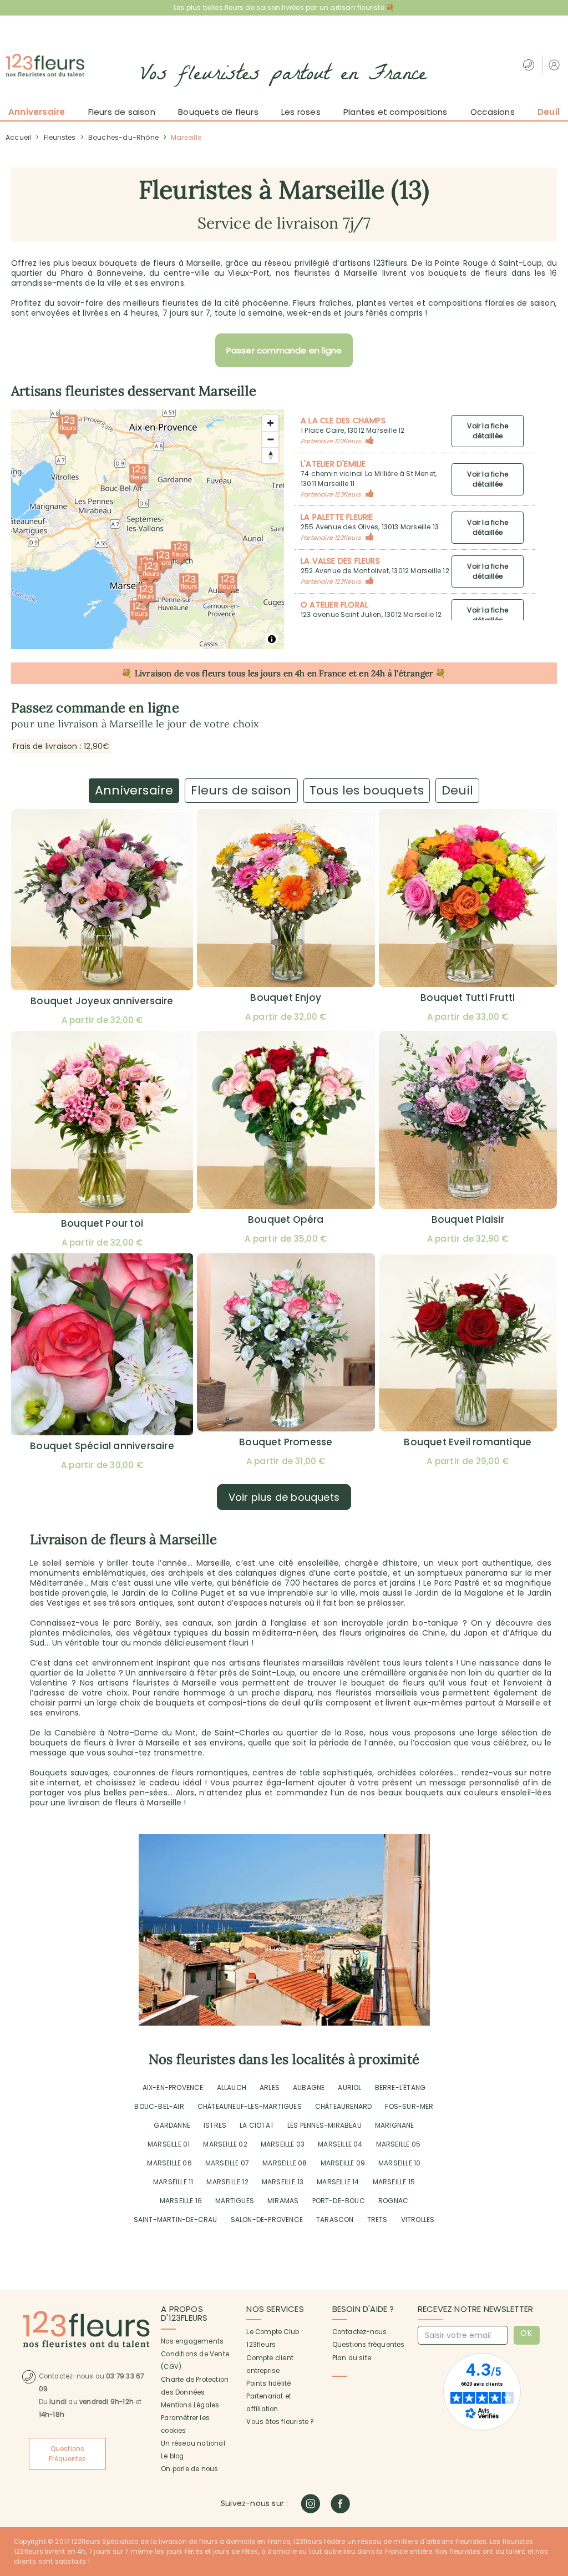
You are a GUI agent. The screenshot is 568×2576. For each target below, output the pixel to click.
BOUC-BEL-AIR (159, 2106)
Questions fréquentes (369, 2345)
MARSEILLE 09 (343, 2163)
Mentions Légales (190, 2405)
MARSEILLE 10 (399, 2163)
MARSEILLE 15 (394, 2182)
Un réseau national (193, 2443)
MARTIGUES (235, 2201)
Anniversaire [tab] (134, 790)
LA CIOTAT (257, 2125)
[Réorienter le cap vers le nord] (270, 455)
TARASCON (335, 2220)
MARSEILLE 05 (398, 2144)
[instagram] (310, 2504)
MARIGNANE (395, 2125)
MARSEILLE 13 (283, 2182)
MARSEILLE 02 (225, 2144)
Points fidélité (268, 2383)
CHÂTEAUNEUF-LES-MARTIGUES (250, 2106)
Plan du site (352, 2358)
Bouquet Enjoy (286, 998)
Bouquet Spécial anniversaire (102, 1446)
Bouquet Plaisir (468, 1219)
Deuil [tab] (457, 790)
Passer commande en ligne (284, 350)
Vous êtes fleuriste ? (280, 2422)
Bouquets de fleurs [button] (218, 112)
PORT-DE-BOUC (339, 2201)
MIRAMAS (283, 2201)
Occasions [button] (493, 112)
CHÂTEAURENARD (344, 2106)
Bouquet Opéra (286, 1219)
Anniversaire (37, 112)
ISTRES (215, 2125)
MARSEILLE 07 (227, 2163)
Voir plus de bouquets (284, 1497)
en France (327, 673)
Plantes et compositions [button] (395, 112)
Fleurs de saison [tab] (241, 790)
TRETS (377, 2220)
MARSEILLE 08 (285, 2163)
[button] (556, 65)
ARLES (270, 2087)
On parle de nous (189, 2469)
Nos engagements (192, 2341)
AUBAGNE (309, 2087)
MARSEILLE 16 (181, 2201)
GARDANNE (172, 2125)
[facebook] (340, 2504)
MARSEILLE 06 (169, 2163)
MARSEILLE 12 (227, 2182)
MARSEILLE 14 (338, 2182)
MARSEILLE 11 (173, 2182)
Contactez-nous (360, 2332)
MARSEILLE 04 (340, 2144)
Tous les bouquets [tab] (367, 790)
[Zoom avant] (270, 423)
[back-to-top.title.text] (554, 2468)
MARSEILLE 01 (169, 2144)
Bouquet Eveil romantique (468, 1442)
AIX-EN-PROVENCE (173, 2087)
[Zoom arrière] (270, 439)
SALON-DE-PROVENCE (267, 2220)
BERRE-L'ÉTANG (400, 2087)
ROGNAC (393, 2201)
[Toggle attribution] (272, 639)
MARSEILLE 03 (283, 2144)
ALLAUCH (232, 2087)
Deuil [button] (549, 112)
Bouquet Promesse (286, 1442)
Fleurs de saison (122, 112)
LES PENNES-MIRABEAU (324, 2125)
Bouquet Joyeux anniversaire (102, 1001)
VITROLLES (418, 2220)
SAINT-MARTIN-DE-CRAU (176, 2220)
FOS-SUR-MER (409, 2106)
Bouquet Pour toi (102, 1223)
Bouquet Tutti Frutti (468, 998)
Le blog (172, 2456)
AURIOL (349, 2087)
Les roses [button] (301, 112)
